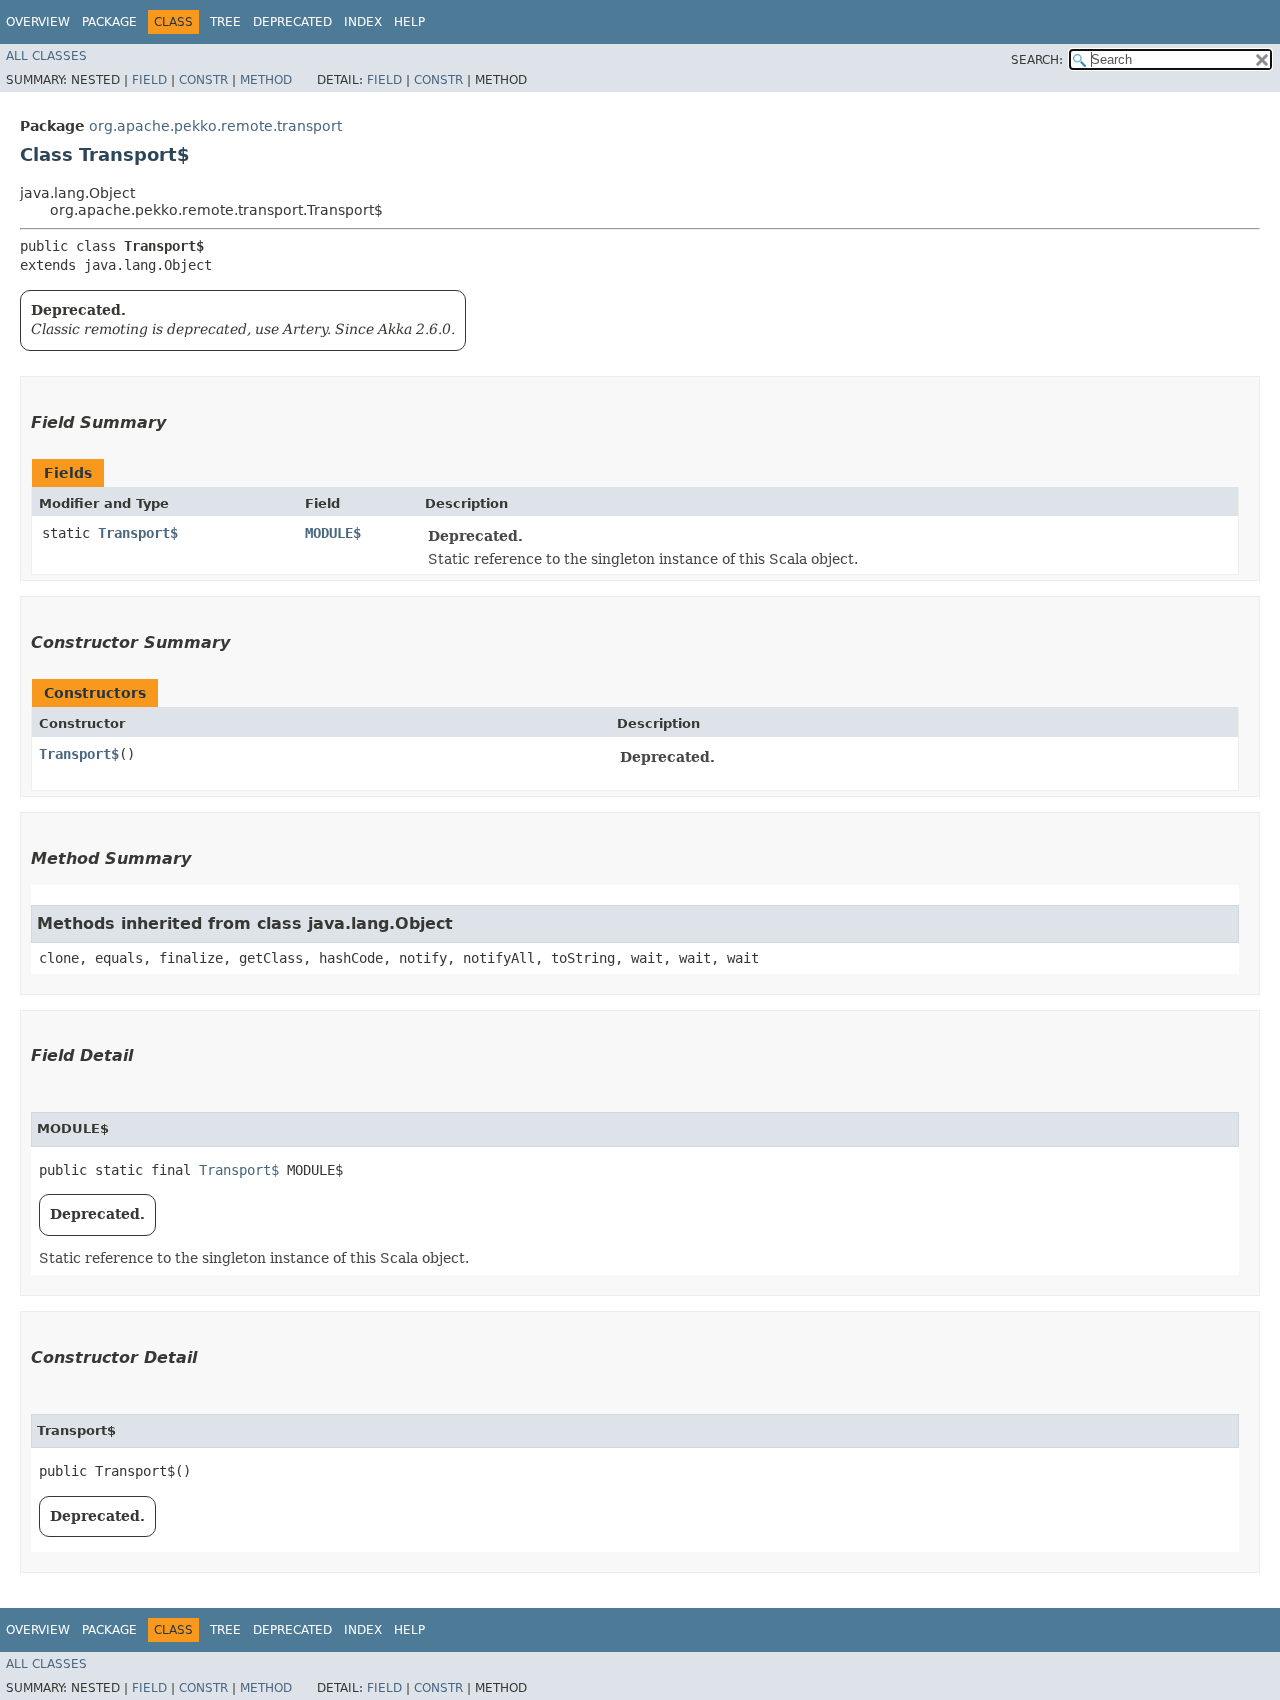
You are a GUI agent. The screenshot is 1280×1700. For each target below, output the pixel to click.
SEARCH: (1037, 60)
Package (109, 22)
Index (363, 22)
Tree (225, 22)
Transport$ (138, 533)
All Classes (46, 56)
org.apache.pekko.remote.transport (215, 126)
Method (266, 80)
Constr (203, 80)
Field (149, 80)
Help (409, 22)
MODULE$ (333, 533)
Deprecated (292, 22)
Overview (38, 22)
